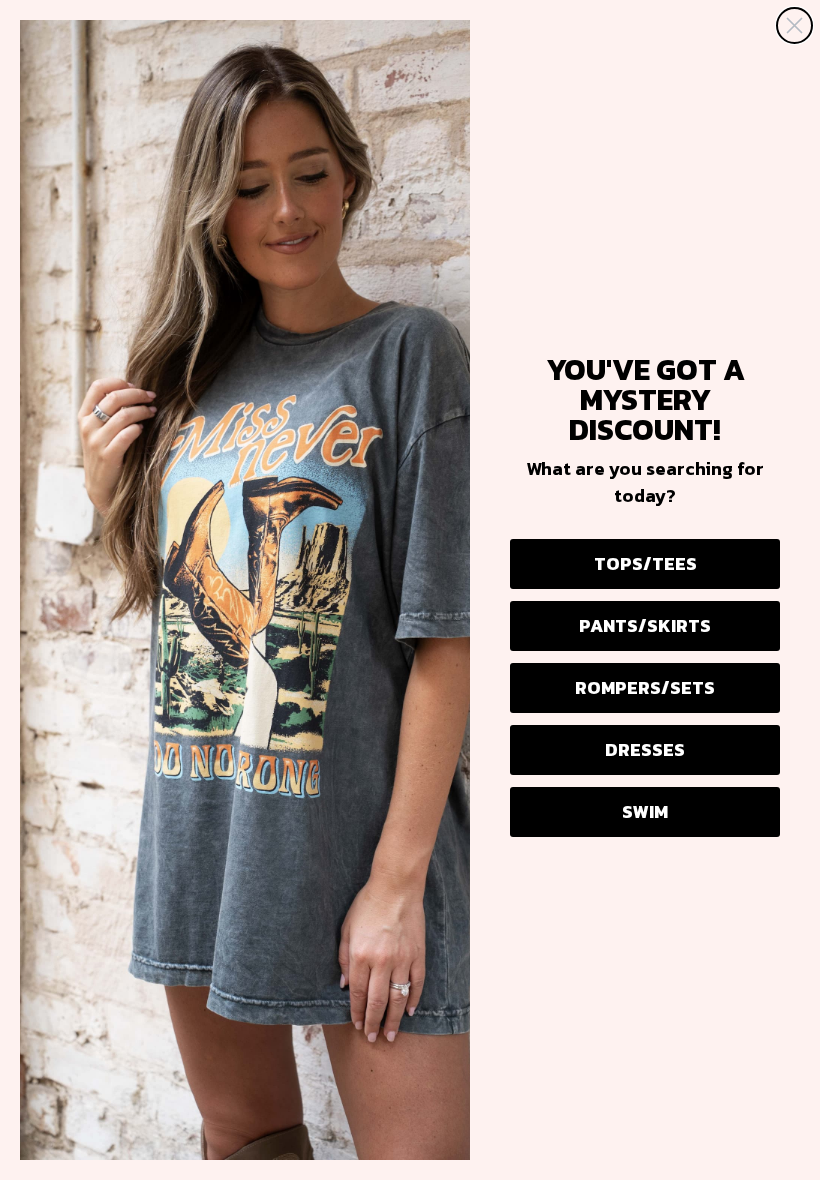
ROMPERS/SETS (645, 687)
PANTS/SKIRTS (645, 625)
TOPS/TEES (645, 563)
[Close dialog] (794, 25)
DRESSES (645, 749)
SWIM (645, 811)
